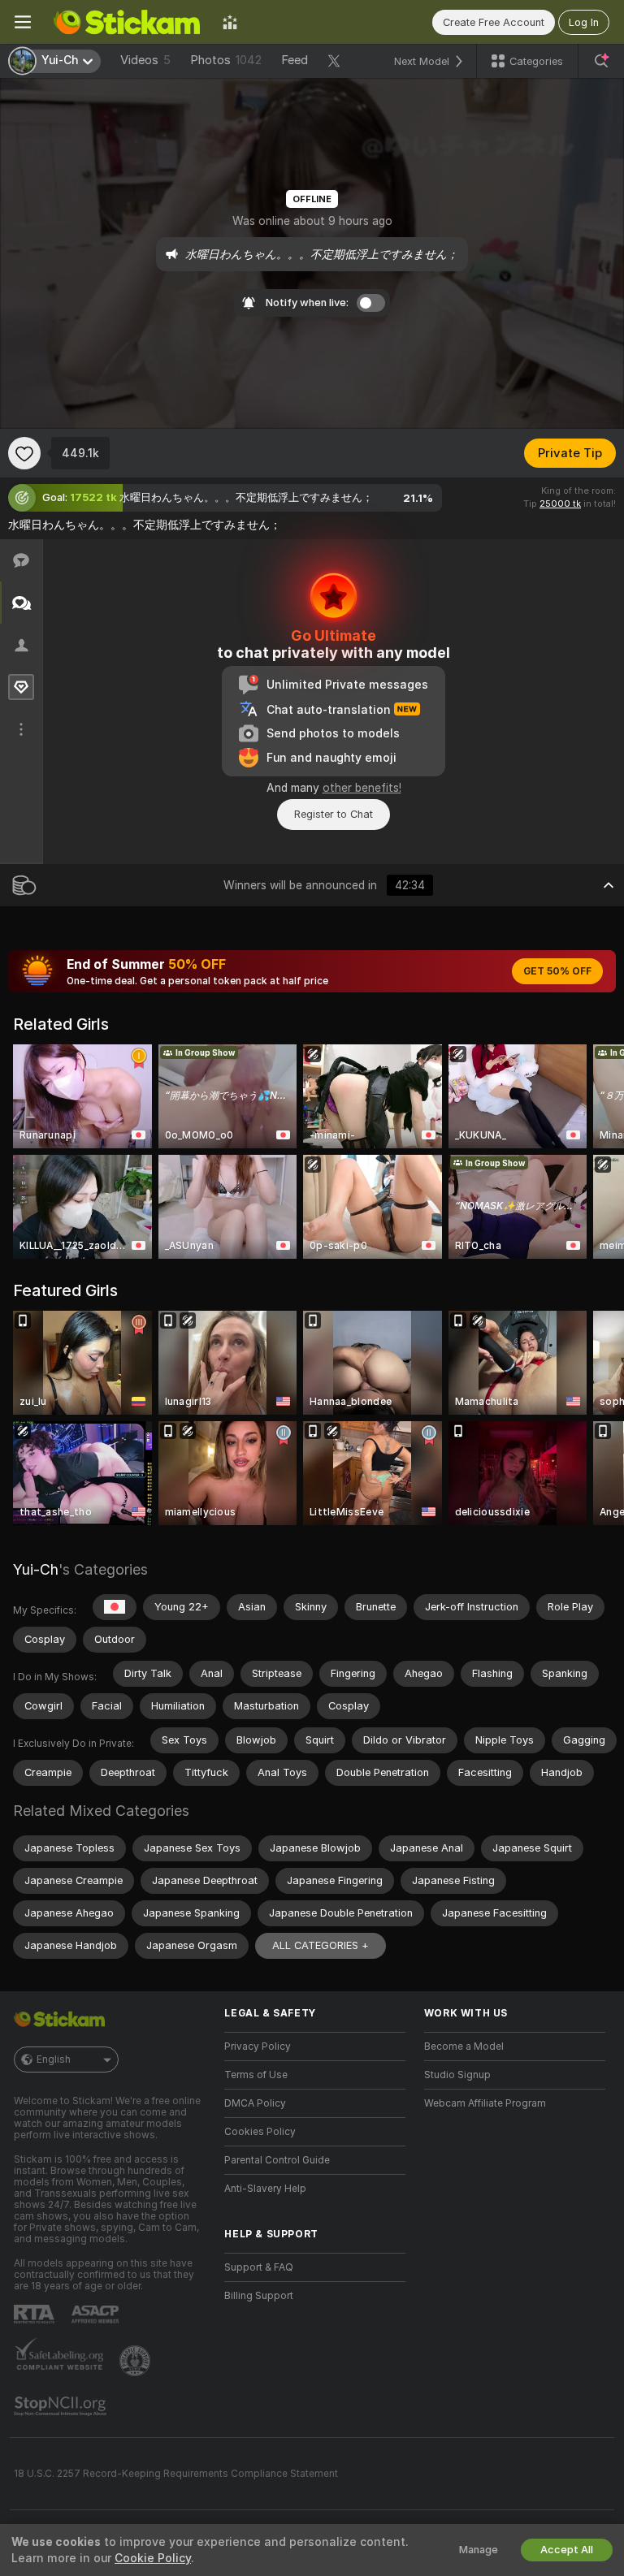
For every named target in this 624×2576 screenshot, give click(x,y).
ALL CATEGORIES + (321, 1945)
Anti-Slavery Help (265, 2189)
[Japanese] (115, 1607)
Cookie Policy (153, 2558)
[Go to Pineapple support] (136, 2361)
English (54, 2060)
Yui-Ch (36, 1569)
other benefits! (362, 788)
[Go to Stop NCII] (62, 2406)
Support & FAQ (259, 2267)
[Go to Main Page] (127, 22)
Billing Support (259, 2296)
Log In (584, 22)
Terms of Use (256, 2075)
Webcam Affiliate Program (485, 2103)
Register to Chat (334, 814)
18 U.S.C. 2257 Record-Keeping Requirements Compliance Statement (176, 2474)
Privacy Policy (258, 2047)
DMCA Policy (255, 2103)
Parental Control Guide (277, 2160)
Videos (145, 60)
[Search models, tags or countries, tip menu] (601, 61)
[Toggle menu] (23, 22)
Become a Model (464, 2047)
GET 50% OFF (557, 971)
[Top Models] (230, 22)
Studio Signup (457, 2075)
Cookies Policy (260, 2132)
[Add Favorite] (24, 453)
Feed (295, 60)
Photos (226, 60)
